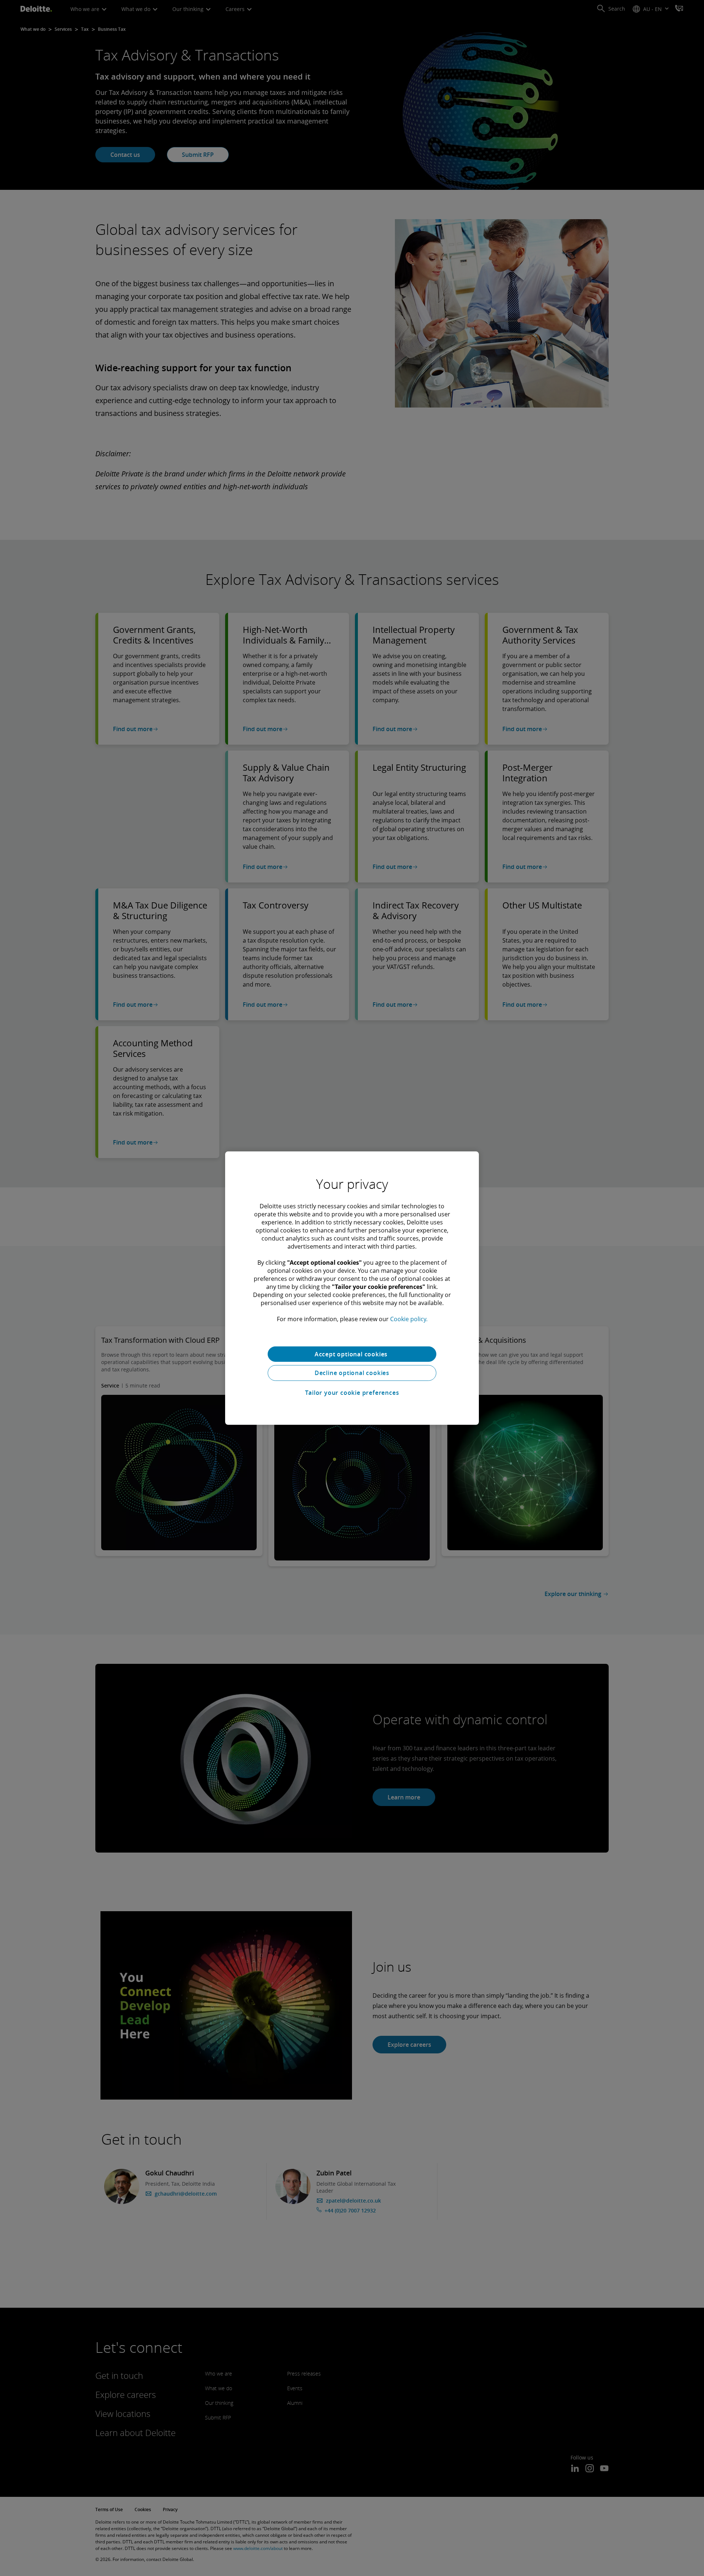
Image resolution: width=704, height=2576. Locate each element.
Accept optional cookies (352, 1354)
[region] (352, 1288)
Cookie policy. (409, 1319)
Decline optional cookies (352, 1373)
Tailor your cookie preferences (352, 1393)
